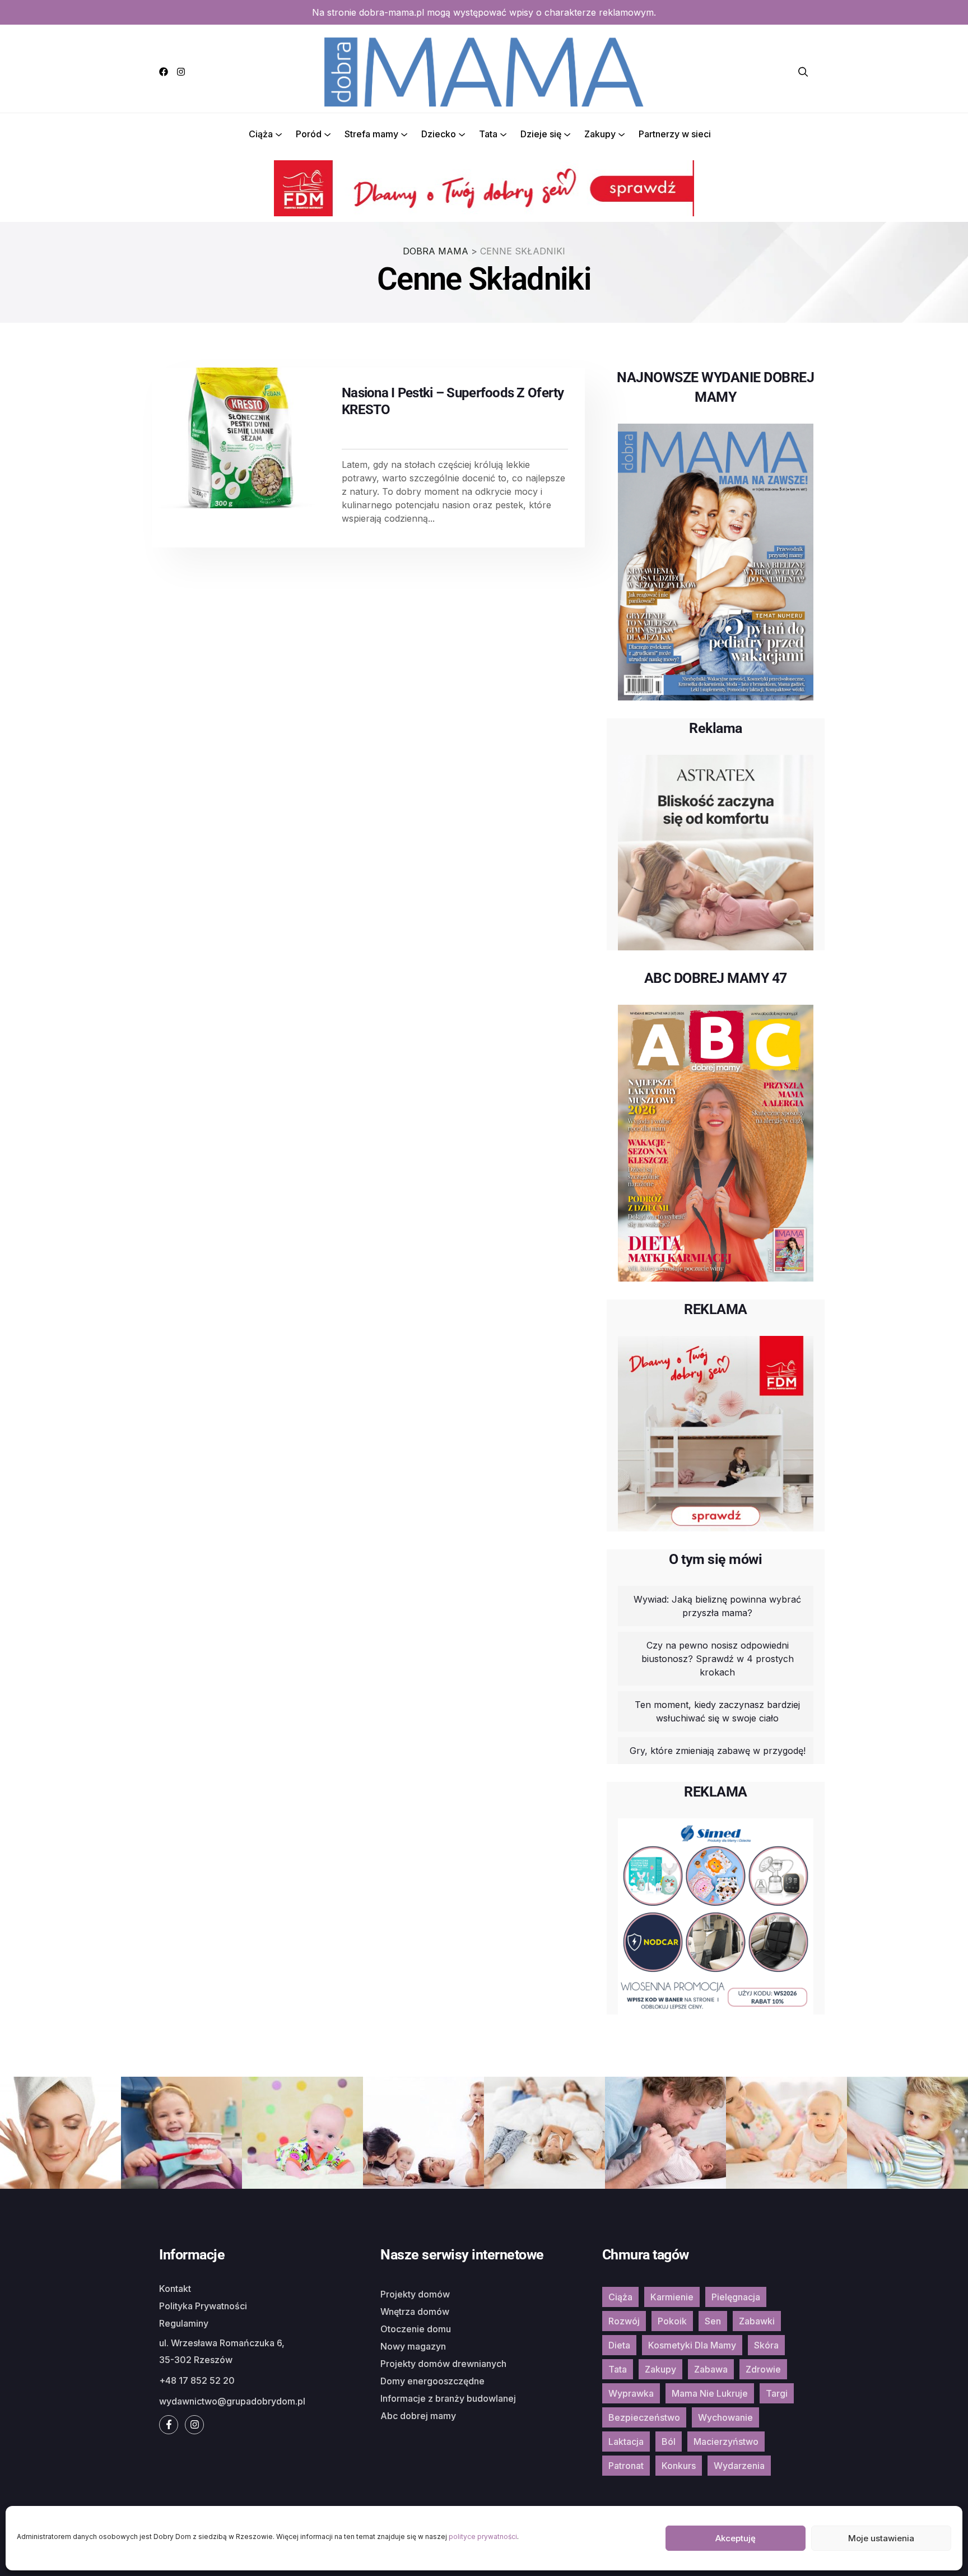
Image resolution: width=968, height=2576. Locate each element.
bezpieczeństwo (644, 2417)
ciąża (620, 2297)
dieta (619, 2345)
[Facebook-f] (169, 2425)
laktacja (626, 2442)
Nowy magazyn (413, 2346)
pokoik (672, 2321)
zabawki (757, 2321)
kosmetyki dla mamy (692, 2345)
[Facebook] (164, 72)
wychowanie (725, 2417)
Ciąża (261, 134)
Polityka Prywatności (203, 2306)
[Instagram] (181, 72)
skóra (766, 2345)
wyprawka (631, 2393)
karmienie (672, 2297)
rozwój (624, 2321)
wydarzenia (739, 2466)
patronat (626, 2466)
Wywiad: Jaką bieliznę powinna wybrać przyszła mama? (717, 1606)
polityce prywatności (483, 2536)
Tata (488, 134)
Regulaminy (184, 2323)
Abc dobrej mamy (418, 2416)
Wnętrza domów (415, 2312)
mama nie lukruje (710, 2393)
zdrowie (763, 2369)
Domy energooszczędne (432, 2381)
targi (777, 2393)
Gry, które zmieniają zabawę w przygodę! (718, 1751)
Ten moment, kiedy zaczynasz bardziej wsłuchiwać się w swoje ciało (717, 1711)
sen (713, 2321)
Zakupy (600, 134)
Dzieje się (541, 134)
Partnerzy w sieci (675, 134)
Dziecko (439, 134)
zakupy (660, 2369)
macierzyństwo (726, 2442)
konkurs (679, 2466)
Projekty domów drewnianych (443, 2364)
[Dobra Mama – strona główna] (484, 71)
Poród (309, 134)
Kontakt (175, 2289)
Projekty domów (415, 2294)
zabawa (711, 2369)
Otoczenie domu (416, 2329)
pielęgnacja (736, 2297)
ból (669, 2442)
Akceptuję (736, 2538)
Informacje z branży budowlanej (448, 2398)
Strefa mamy (371, 134)
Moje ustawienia (881, 2538)
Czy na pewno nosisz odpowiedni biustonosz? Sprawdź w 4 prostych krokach (718, 1659)
